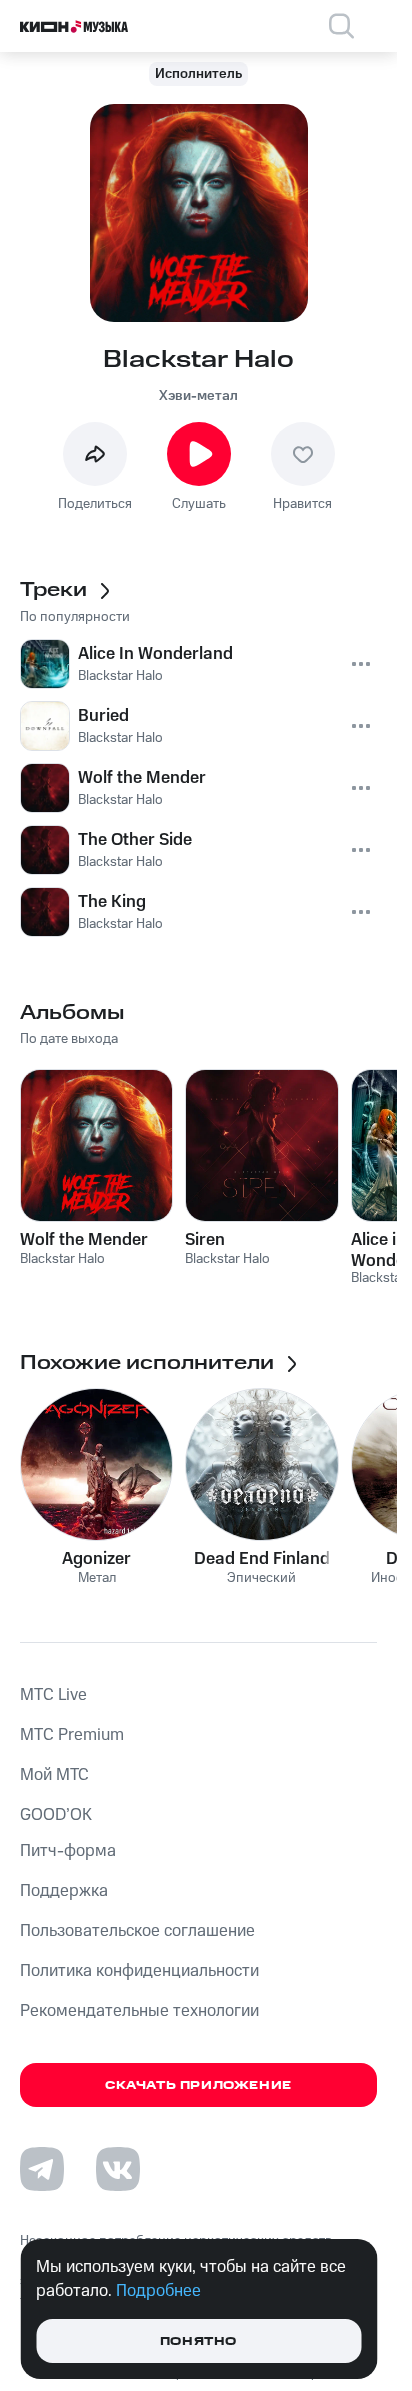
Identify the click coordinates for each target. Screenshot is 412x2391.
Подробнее (158, 2291)
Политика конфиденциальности (139, 1971)
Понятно (198, 2341)
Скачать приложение (198, 2085)
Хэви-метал (198, 396)
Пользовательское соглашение (137, 1931)
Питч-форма (68, 1851)
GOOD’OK (56, 1815)
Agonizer (96, 1559)
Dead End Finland (262, 1559)
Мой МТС (54, 1775)
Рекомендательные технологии (139, 2011)
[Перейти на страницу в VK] (118, 2169)
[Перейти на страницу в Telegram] (42, 2169)
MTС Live (53, 1695)
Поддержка (64, 1891)
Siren (205, 1240)
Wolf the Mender (84, 1240)
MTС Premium (72, 1735)
